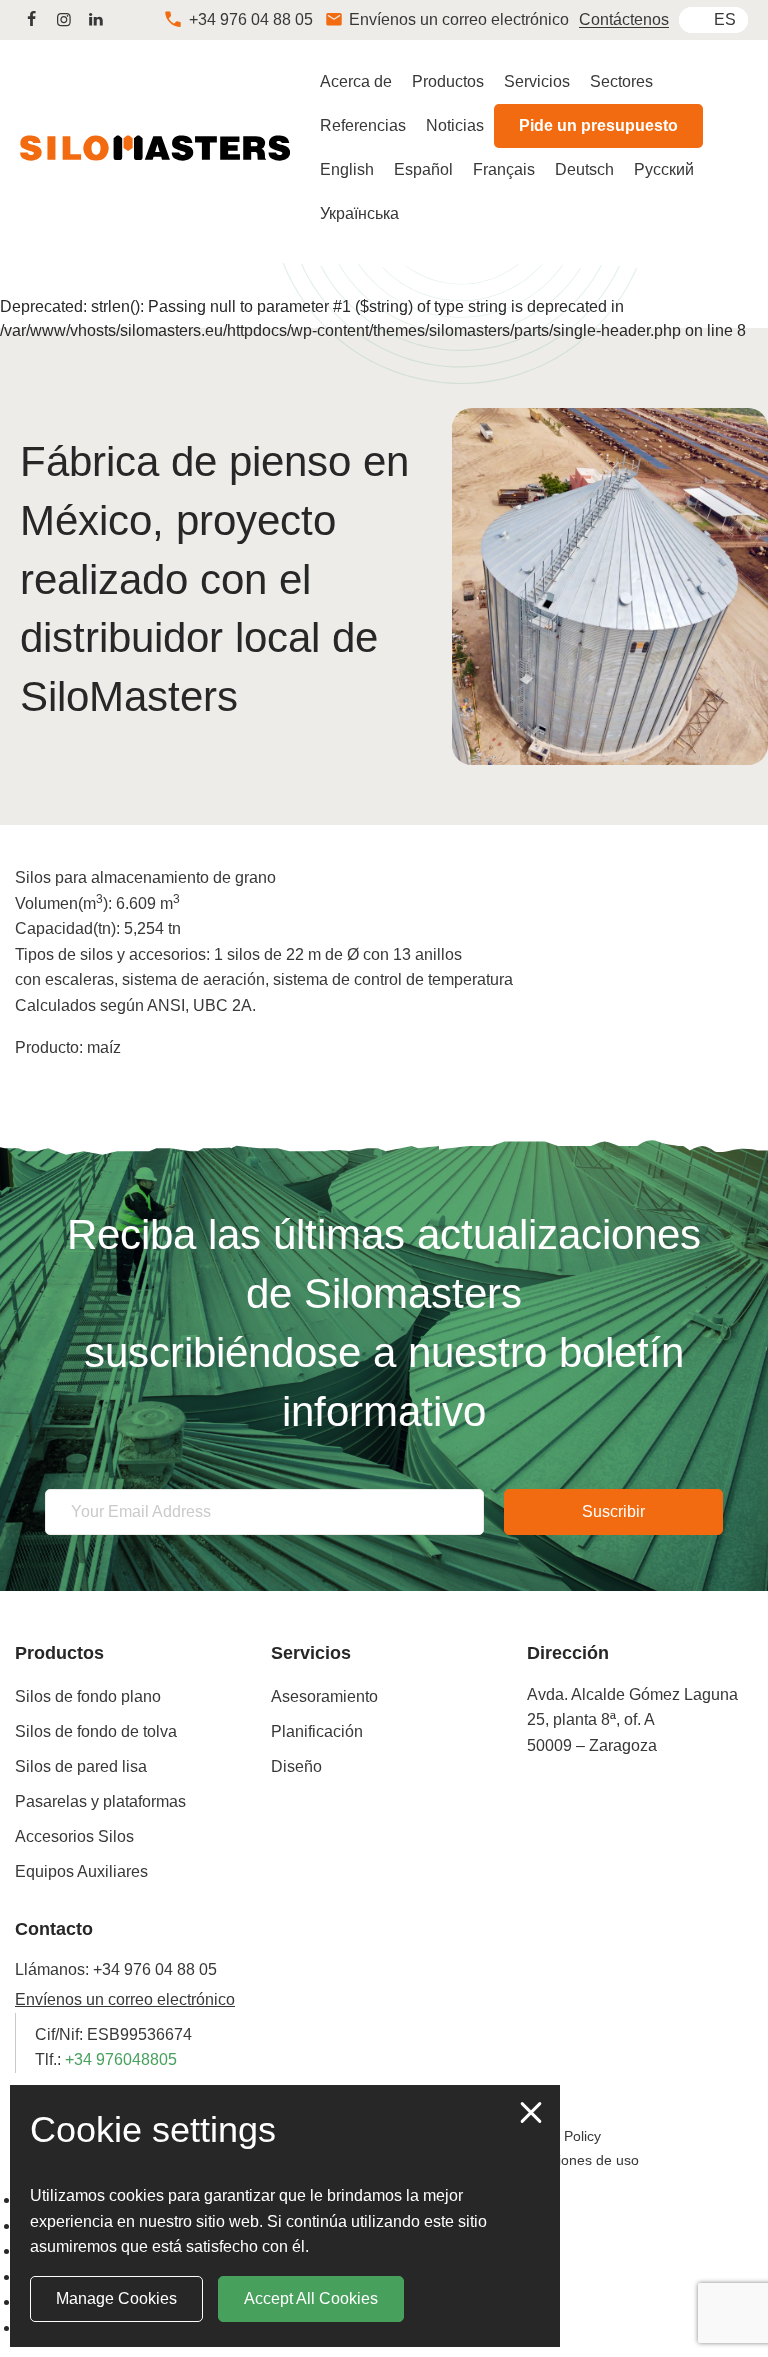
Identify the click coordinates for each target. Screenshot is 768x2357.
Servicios (537, 81)
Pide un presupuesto (598, 125)
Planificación (317, 1731)
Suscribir (613, 1511)
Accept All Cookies (311, 2298)
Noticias (455, 125)
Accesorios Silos (74, 1836)
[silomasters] (31, 19)
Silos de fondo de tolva (96, 1731)
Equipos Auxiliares (81, 1871)
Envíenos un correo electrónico (125, 1999)
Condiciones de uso (576, 2160)
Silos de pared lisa (81, 1766)
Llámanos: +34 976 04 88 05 (116, 1969)
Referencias (363, 125)
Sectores (621, 81)
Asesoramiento (324, 1696)
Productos (448, 81)
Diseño (296, 1766)
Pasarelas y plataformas (100, 1801)
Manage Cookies (116, 2298)
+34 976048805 (121, 2059)
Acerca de (356, 81)
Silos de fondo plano (88, 1696)
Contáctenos (624, 19)
